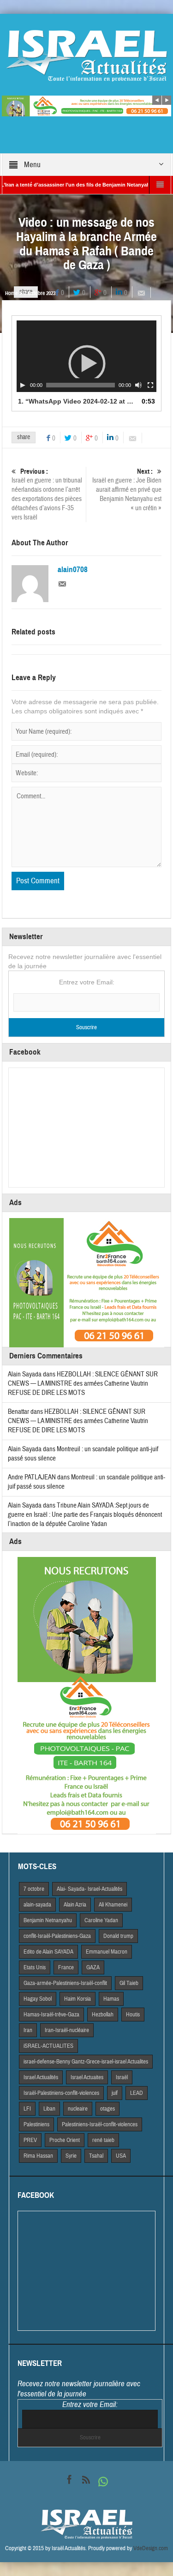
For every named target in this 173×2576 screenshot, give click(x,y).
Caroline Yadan (101, 1920)
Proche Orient (65, 2140)
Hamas (111, 1999)
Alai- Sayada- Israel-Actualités (89, 1889)
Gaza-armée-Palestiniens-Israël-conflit (65, 1983)
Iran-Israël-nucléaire (67, 2030)
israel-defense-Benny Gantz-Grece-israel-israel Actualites (86, 2062)
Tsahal (96, 2156)
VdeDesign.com (151, 2548)
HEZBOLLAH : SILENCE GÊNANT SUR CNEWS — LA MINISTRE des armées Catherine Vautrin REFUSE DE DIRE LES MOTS (83, 1384)
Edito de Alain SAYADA (48, 1952)
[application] (87, 356)
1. (78, 401)
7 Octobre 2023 (40, 293)
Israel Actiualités (41, 2077)
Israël (122, 2077)
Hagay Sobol (38, 1999)
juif (115, 2093)
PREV (30, 2140)
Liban (49, 2109)
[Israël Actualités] (87, 55)
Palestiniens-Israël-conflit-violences (100, 2124)
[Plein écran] (150, 385)
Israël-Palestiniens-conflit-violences (61, 2093)
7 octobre (34, 1889)
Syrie (71, 2156)
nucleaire (78, 2109)
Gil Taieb (129, 1983)
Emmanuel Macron (107, 1952)
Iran (28, 2030)
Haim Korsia (78, 1999)
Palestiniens (36, 2124)
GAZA (93, 1967)
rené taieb (103, 2140)
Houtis (133, 2015)
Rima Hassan (38, 2156)
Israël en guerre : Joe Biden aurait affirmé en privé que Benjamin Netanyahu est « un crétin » (127, 490)
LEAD (137, 2093)
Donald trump (118, 1936)
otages (107, 2109)
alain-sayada (37, 1905)
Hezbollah (103, 2015)
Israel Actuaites (87, 2077)
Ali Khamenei (113, 1905)
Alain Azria (75, 1905)
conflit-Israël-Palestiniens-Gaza (57, 1936)
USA (121, 2156)
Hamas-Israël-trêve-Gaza (51, 2015)
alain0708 (73, 570)
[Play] (23, 385)
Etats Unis (35, 1967)
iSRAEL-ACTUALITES (48, 2046)
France (66, 1967)
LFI (27, 2109)
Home (11, 293)
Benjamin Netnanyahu (48, 1920)
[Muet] (138, 385)
